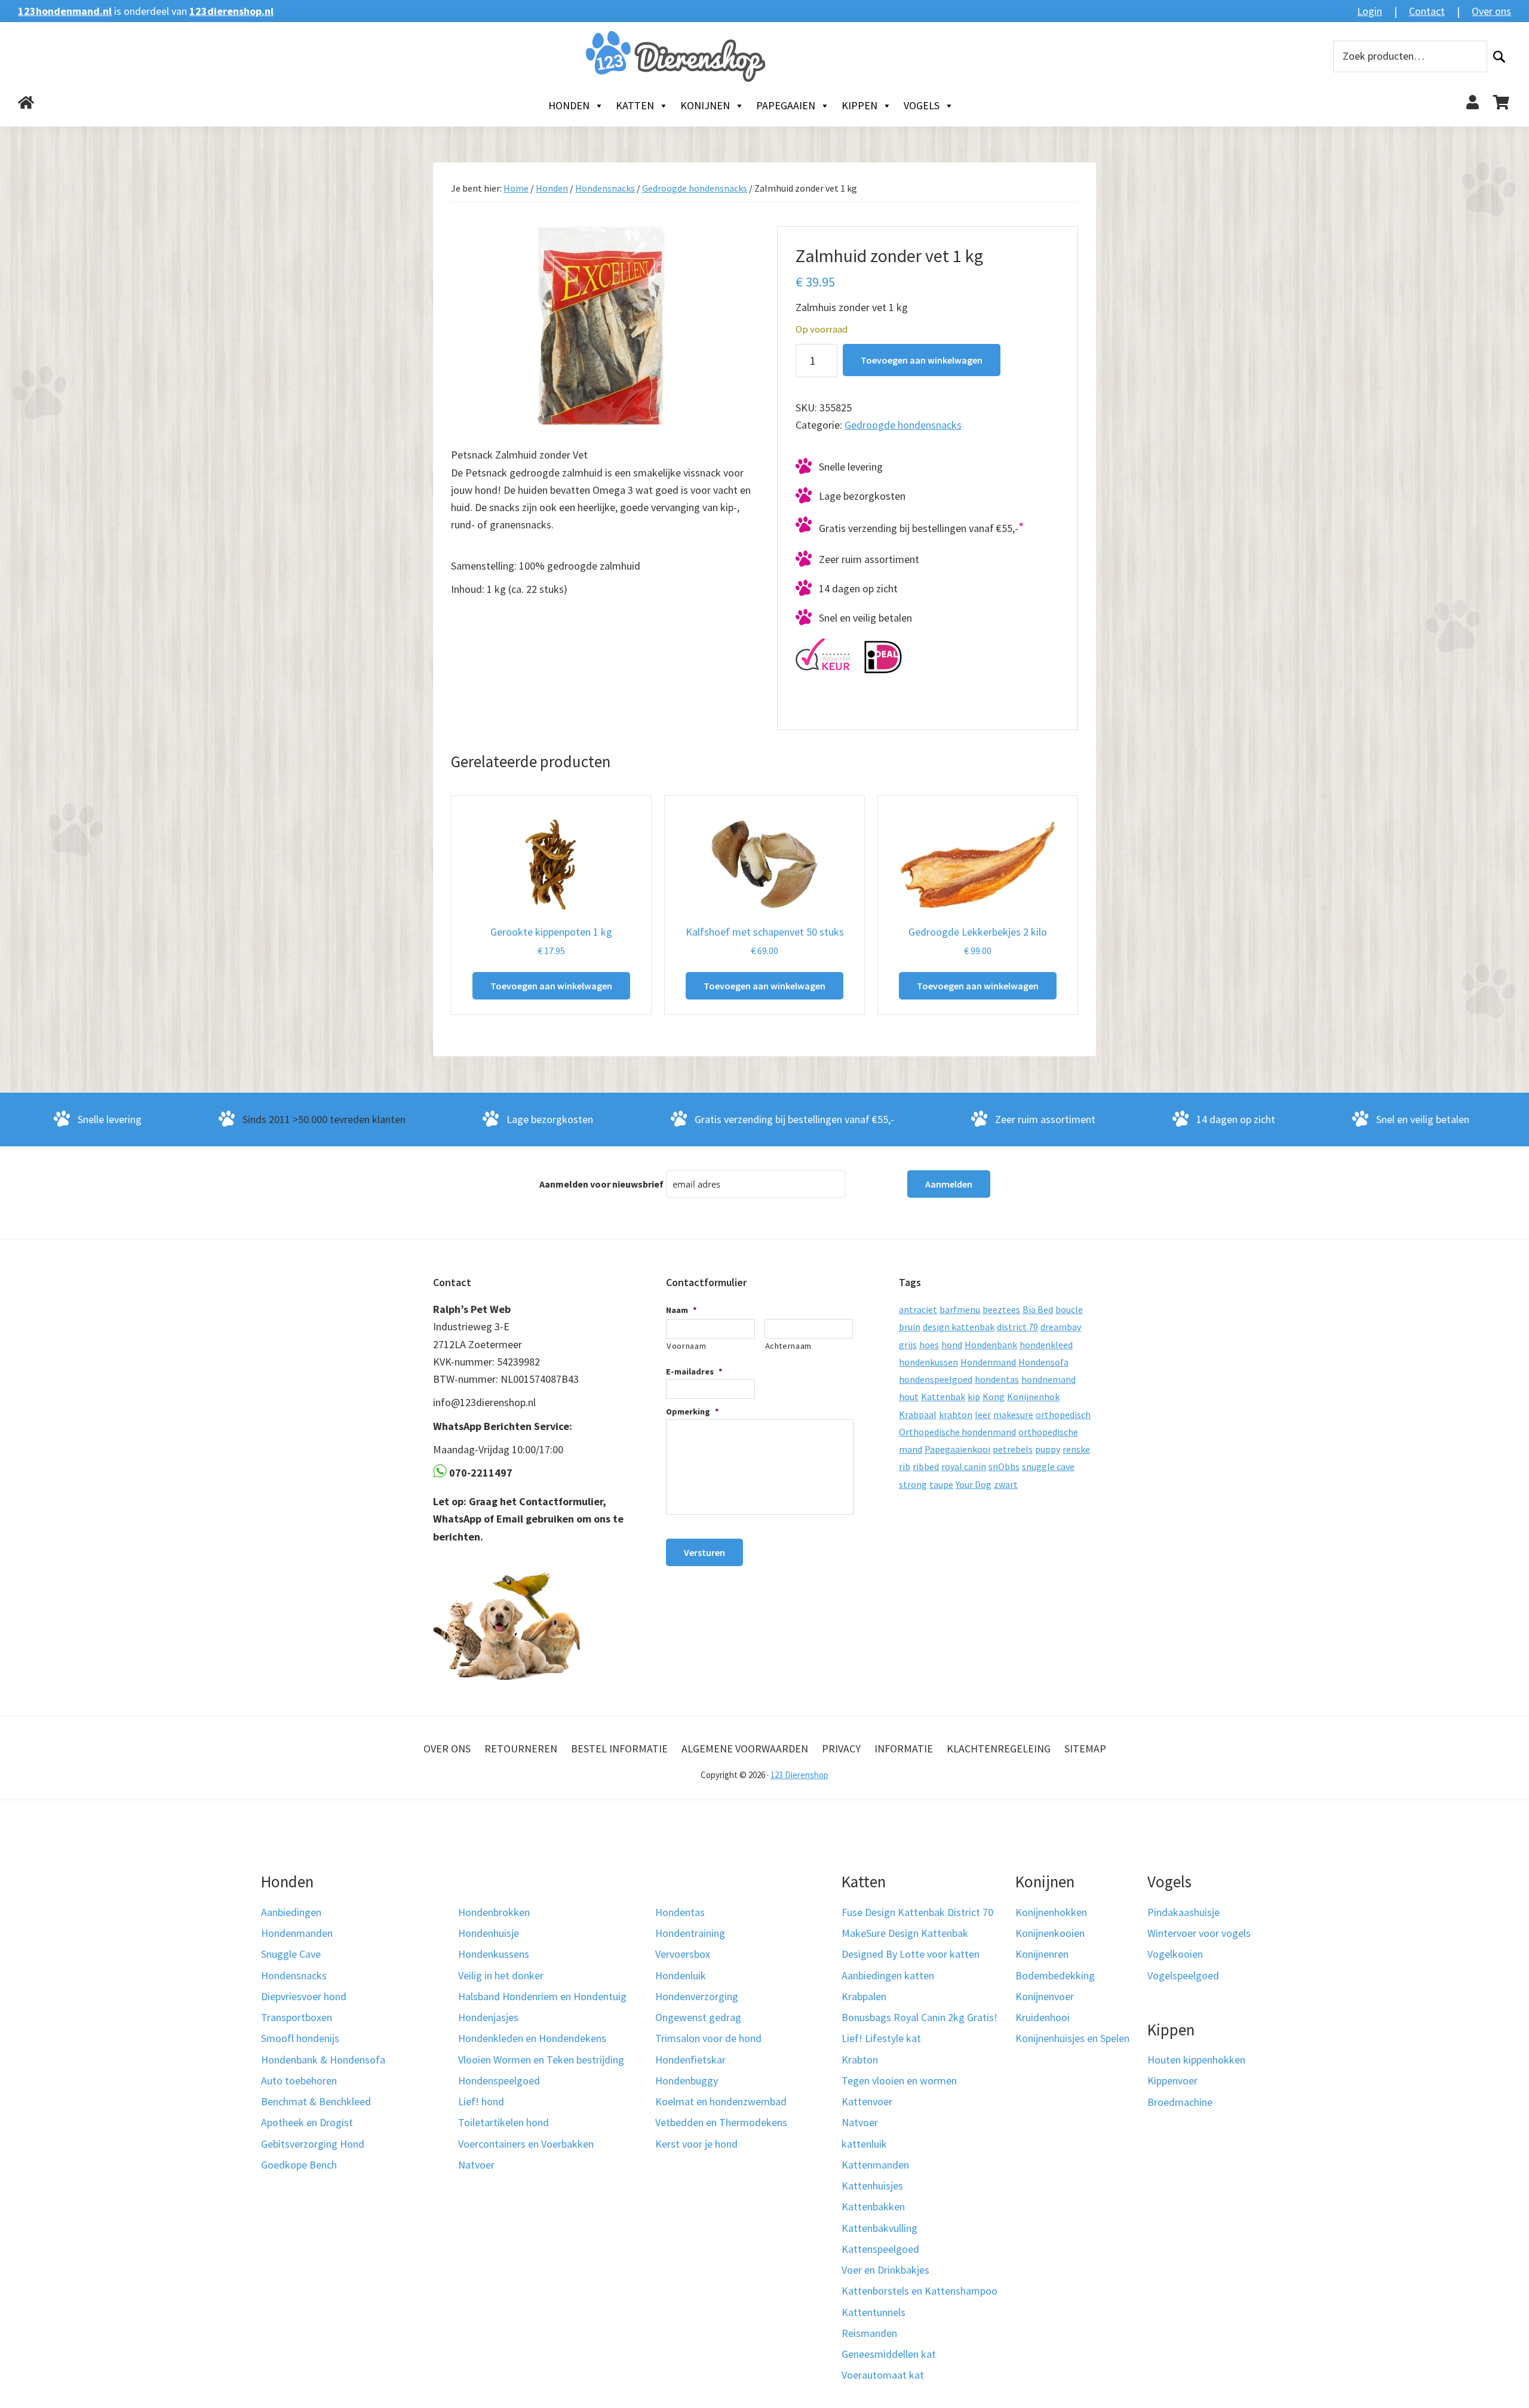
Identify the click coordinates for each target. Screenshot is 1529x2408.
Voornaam (686, 1346)
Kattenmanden (875, 2165)
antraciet (918, 1309)
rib (905, 1466)
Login (1370, 11)
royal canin (964, 1466)
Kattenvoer (867, 2101)
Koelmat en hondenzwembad (721, 2101)
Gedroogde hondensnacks (695, 188)
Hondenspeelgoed (499, 2081)
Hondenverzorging (697, 1996)
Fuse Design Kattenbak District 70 (917, 1912)
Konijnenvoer (1045, 1996)
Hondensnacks (605, 188)
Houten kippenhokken (1196, 2060)
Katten (635, 105)
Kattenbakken (873, 2206)
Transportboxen (297, 2017)
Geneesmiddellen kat (889, 2354)
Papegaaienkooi (957, 1449)
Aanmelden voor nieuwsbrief (601, 1184)
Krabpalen (864, 1996)
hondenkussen (928, 1362)
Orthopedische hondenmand (957, 1432)
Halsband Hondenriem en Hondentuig (542, 1996)
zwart (1006, 1484)
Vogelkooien (1175, 1954)
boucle (1069, 1309)
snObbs (1004, 1466)
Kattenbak (943, 1397)
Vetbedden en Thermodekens (721, 2122)
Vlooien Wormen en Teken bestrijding (541, 2060)
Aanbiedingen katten (888, 1975)
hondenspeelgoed (936, 1379)
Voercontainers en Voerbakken (526, 2144)
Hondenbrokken (494, 1912)
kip (974, 1397)
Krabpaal (918, 1414)
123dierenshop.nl (231, 11)
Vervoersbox (683, 1954)
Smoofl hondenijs (300, 2038)
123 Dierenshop (799, 1775)
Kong (994, 1397)
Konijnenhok (1033, 1397)
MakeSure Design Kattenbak (905, 1933)
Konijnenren (1042, 1954)
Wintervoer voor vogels (1199, 1933)
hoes (929, 1345)
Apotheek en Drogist (307, 2122)
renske (1076, 1449)
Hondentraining (690, 1933)
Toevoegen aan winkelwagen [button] (551, 986)
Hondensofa (1043, 1362)
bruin (910, 1327)
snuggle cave (1048, 1466)
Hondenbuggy (687, 2081)
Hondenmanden (297, 1933)
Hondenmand (988, 1362)
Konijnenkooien (1050, 1933)
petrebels (1013, 1449)
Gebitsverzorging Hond (313, 2144)
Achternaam (789, 1346)
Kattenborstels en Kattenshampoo (919, 2291)
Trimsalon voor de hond (708, 2038)
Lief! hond (481, 2101)
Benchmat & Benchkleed (316, 2101)
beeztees (1001, 1309)
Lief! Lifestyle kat (881, 2038)
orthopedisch (1063, 1414)
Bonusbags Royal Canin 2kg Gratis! (919, 2017)
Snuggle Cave (291, 1954)
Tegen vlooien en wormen (899, 2081)
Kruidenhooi (1043, 2017)
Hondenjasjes (488, 2017)
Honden (569, 105)
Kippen (859, 105)
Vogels (922, 105)
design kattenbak (959, 1327)
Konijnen (705, 105)
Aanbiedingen (291, 1912)
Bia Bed (1038, 1309)
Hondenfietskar (690, 2060)
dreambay (1061, 1327)
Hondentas (680, 1912)
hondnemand (1048, 1379)
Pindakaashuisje (1183, 1912)
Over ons (1491, 11)
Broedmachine (1180, 2102)
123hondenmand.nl (65, 11)
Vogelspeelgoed (1183, 1975)
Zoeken (1499, 56)
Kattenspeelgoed (880, 2249)
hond (952, 1345)
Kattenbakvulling (879, 2228)
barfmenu (960, 1309)
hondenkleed (1046, 1345)
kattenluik (864, 2144)
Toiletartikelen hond (503, 2122)
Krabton (860, 2060)
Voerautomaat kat (883, 2375)
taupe (941, 1484)
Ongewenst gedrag (698, 2017)
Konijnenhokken (1051, 1912)
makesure (1013, 1414)
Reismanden (869, 2333)
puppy (1048, 1449)
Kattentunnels (874, 2312)
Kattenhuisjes (872, 2186)
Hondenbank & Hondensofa (323, 2060)
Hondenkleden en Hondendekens (532, 2038)
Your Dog (974, 1484)
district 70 (1017, 1327)
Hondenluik (681, 1975)
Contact (1427, 11)
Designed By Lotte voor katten (911, 1954)
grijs (908, 1345)
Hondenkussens (494, 1954)
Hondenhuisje (489, 1933)
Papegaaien (786, 105)
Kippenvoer (1172, 2081)
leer (983, 1414)
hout (909, 1397)
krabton (956, 1414)
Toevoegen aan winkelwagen (922, 360)
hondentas (997, 1379)
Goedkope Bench (299, 2165)
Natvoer (476, 2165)
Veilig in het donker (501, 1975)
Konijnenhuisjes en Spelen (1072, 2038)
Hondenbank (991, 1345)
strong (913, 1484)
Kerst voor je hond (696, 2144)
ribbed (926, 1466)
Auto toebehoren (299, 2081)
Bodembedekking (1055, 1975)
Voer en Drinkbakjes (885, 2270)
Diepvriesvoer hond (304, 1996)
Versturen (704, 1552)
